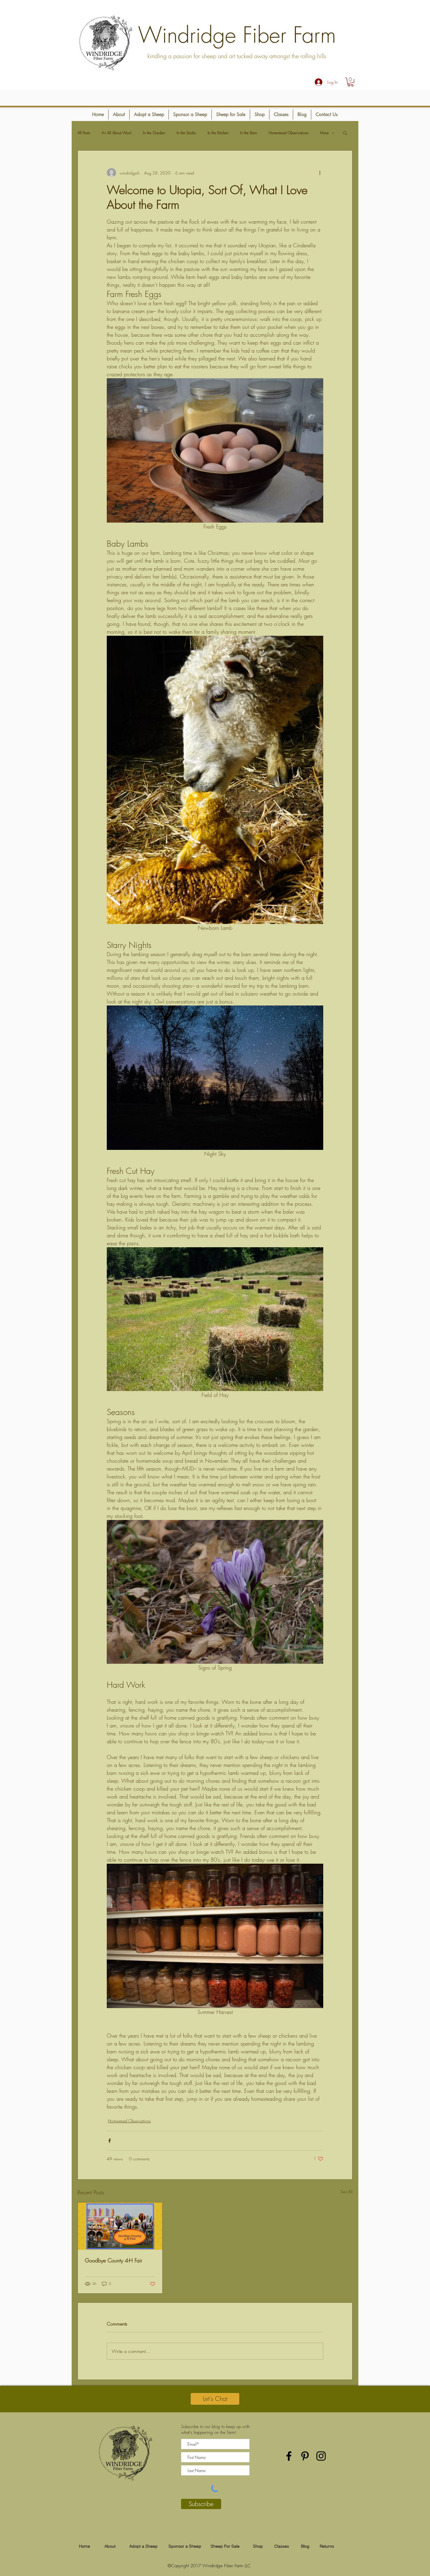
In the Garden (154, 133)
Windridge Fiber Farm (237, 35)
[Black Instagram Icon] (321, 2456)
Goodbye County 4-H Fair (113, 2260)
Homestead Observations (288, 133)
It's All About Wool (117, 133)
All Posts (84, 133)
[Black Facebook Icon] (289, 2456)
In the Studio (186, 133)
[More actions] (320, 173)
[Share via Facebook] (110, 2141)
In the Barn (248, 133)
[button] (351, 82)
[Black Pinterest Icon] (305, 2456)
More (324, 133)
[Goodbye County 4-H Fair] (120, 2226)
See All (346, 2191)
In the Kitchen (218, 133)
